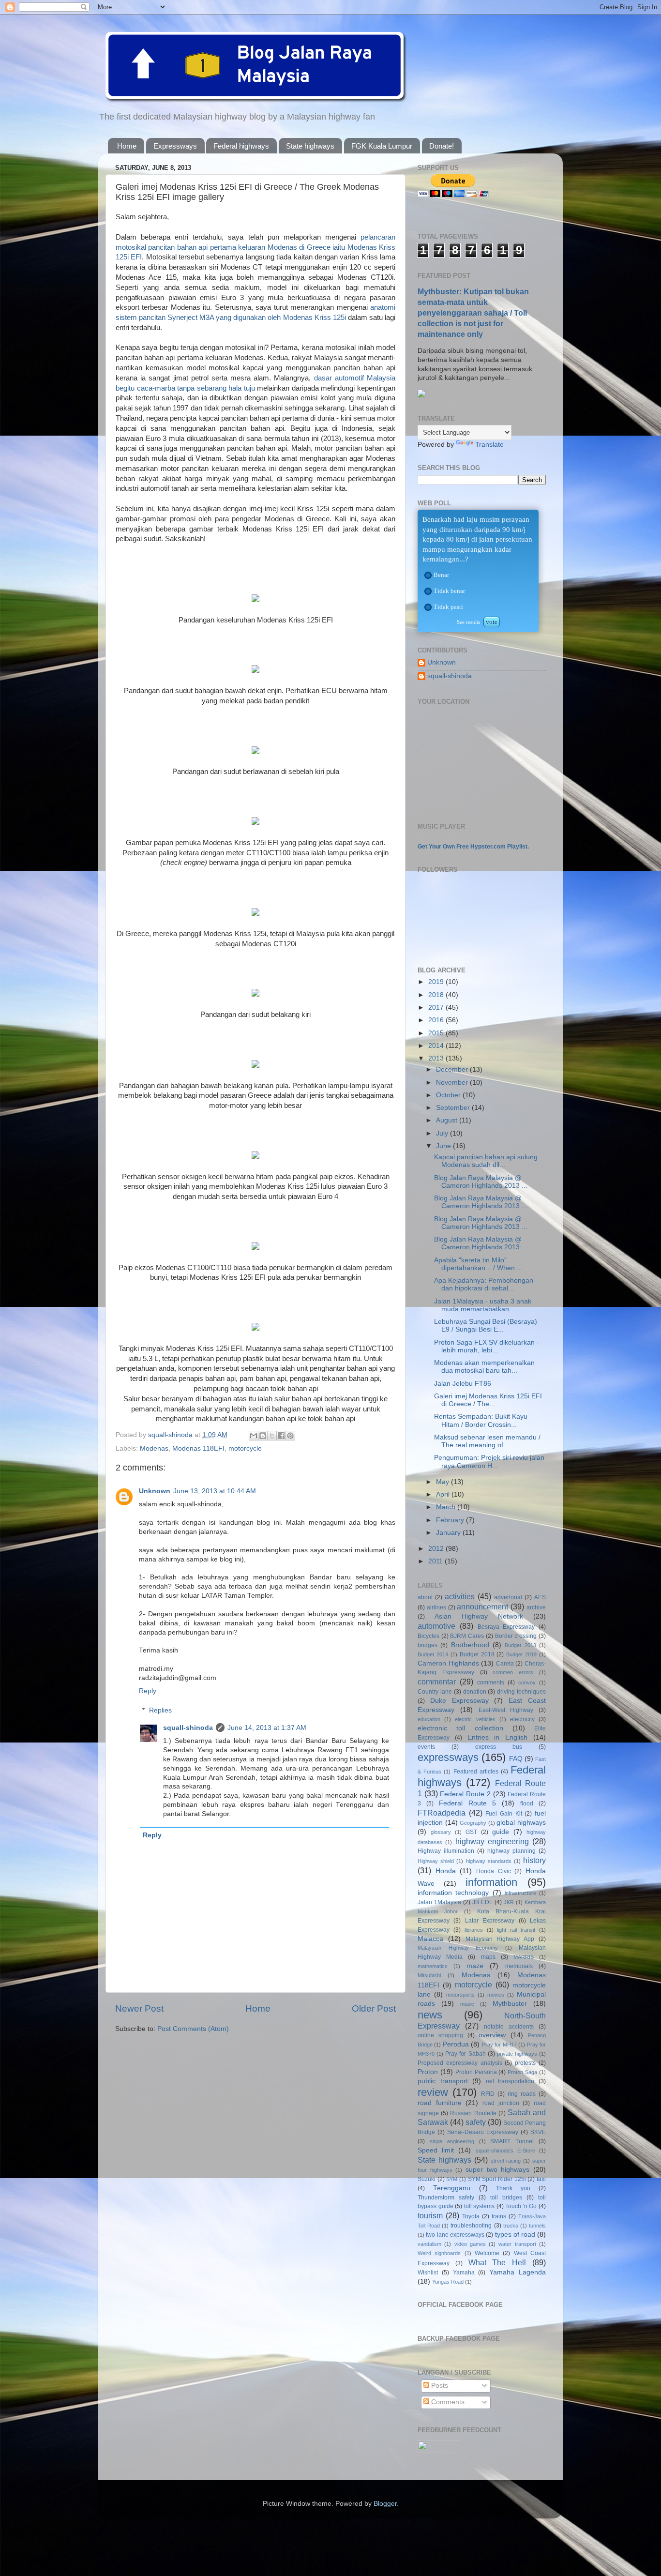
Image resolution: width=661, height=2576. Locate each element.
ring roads (522, 2094)
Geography (473, 1823)
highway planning (511, 1851)
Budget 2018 (477, 1654)
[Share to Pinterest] (290, 1436)
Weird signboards (439, 2253)
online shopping (440, 2035)
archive (536, 1607)
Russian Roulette (473, 2113)
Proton (428, 2072)
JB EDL (482, 1902)
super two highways (497, 2170)
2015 (437, 1033)
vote (492, 622)
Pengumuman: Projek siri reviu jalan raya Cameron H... (489, 1462)
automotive (436, 1626)
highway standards (489, 1861)
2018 (437, 995)
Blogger (385, 2504)
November (453, 1083)
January (449, 1533)
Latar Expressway (490, 1921)
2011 (436, 1561)
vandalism (429, 2244)
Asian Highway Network (479, 1616)
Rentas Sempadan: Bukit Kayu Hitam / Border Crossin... (481, 1420)
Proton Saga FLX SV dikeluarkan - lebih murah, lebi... (487, 1346)
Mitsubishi (429, 1975)
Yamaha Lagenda (518, 2272)
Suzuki (427, 2179)
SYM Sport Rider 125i (497, 2179)
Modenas (154, 1448)
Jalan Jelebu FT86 (463, 1384)
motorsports (460, 1995)
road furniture (440, 2103)
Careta (505, 1664)
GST (471, 1832)
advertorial (508, 1597)
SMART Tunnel (512, 2141)
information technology (453, 1893)
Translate (489, 445)
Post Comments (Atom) (193, 2029)
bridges (428, 1645)
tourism (430, 2215)
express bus (499, 1747)
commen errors (513, 1672)
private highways (517, 2054)
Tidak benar (449, 591)
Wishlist (428, 2273)
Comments (447, 2402)
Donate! (442, 146)
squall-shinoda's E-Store (505, 2151)
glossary (441, 1832)
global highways (521, 1823)
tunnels (537, 2226)
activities (460, 1596)
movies (496, 1995)
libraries (474, 1930)
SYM (452, 2179)
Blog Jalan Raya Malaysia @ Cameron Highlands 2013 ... (481, 1182)
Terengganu (452, 2188)
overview (492, 2035)
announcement (482, 1606)
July (443, 1133)
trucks (511, 2226)
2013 (437, 1058)
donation (475, 1692)
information (491, 1882)
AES (540, 1597)
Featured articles (476, 1772)
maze (475, 1966)
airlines (436, 1607)
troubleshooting (471, 2226)
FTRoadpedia (442, 1813)
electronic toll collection (460, 1728)
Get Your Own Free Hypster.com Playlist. (473, 847)
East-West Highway (506, 1710)
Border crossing (516, 1636)
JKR (509, 1902)
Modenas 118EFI (198, 1448)
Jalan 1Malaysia (439, 1902)
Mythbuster (510, 2004)
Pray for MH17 (499, 2045)
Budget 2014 (433, 1654)
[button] (428, 575)
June (444, 1146)
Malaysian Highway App (500, 1939)
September (454, 1108)
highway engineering (492, 1841)
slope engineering (452, 2141)
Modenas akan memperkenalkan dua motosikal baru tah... (484, 1367)
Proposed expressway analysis (460, 2063)
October (449, 1095)
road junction (501, 2103)
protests (525, 2063)
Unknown (155, 1491)
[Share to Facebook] (281, 1436)
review (433, 2092)
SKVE (538, 2132)
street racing (506, 2161)
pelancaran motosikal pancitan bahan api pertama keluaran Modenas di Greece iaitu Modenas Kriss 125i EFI (255, 247)
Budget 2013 (520, 1645)
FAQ (516, 1759)
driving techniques (521, 1692)
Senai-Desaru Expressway (483, 2132)
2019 (437, 982)
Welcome (487, 2253)
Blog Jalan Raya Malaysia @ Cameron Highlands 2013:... (481, 1243)
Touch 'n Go (521, 2206)
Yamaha (464, 2273)
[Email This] (254, 1436)
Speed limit (436, 2150)
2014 (437, 1046)
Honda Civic (494, 1871)
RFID (488, 2094)
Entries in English (498, 1737)
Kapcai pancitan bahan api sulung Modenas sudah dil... (486, 1161)
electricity (522, 1719)
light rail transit (516, 1930)
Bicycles (428, 1636)
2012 (437, 1549)
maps (488, 1957)
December (453, 1069)
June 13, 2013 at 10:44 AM (215, 1491)
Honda (446, 1871)
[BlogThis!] (263, 1436)
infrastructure (520, 1893)
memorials (519, 1966)
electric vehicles (475, 1719)
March (447, 1507)
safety (476, 2122)
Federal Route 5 (468, 1803)
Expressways (175, 146)
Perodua (456, 2044)
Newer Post (139, 2008)
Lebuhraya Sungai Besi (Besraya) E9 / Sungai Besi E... (486, 1326)
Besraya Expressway (506, 1627)
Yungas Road (448, 2282)
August (448, 1120)
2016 (437, 1020)
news (430, 2015)
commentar (437, 1682)
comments (491, 1682)
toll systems (480, 2206)
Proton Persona (476, 2072)
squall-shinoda (188, 1728)
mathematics (433, 1966)
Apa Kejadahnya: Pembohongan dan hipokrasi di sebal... (484, 1284)
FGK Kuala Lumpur (382, 146)
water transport (517, 2244)
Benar (441, 575)
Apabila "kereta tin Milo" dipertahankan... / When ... (478, 1264)
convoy (527, 1682)
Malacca (430, 1939)
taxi (541, 2179)
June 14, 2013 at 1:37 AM (267, 1728)
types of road (515, 2235)
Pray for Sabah (465, 2054)
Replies (160, 1710)
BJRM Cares (467, 1636)
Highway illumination (446, 1851)
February (451, 1520)
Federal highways (241, 146)
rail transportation (510, 2081)
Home (127, 146)
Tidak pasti (448, 607)
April (444, 1494)
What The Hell (497, 2262)
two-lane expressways (455, 2235)
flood (527, 1803)
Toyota (471, 2216)
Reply (148, 1691)
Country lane (435, 1692)
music (467, 2004)
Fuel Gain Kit (503, 1814)
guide (501, 1832)
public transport (443, 2081)
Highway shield (436, 1861)
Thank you (513, 2188)
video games (470, 2244)
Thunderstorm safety (446, 2197)
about (425, 1597)
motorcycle (245, 1448)
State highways (310, 146)
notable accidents (509, 2027)
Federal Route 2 (465, 1794)
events (426, 1747)
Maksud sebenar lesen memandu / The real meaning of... (487, 1441)
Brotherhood (470, 1645)
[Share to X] (272, 1436)
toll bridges (506, 2197)
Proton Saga (522, 2072)
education (429, 1719)
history (534, 1860)
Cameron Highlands (448, 1663)
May (443, 1482)
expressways (448, 1757)
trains (499, 2216)
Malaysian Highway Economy (458, 1948)
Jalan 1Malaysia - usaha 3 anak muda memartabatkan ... (483, 1305)
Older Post (374, 2008)
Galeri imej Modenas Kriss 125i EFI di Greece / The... (488, 1400)
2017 (437, 1008)
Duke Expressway (459, 1701)
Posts (439, 2386)
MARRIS (524, 1957)
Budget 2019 (521, 1654)
